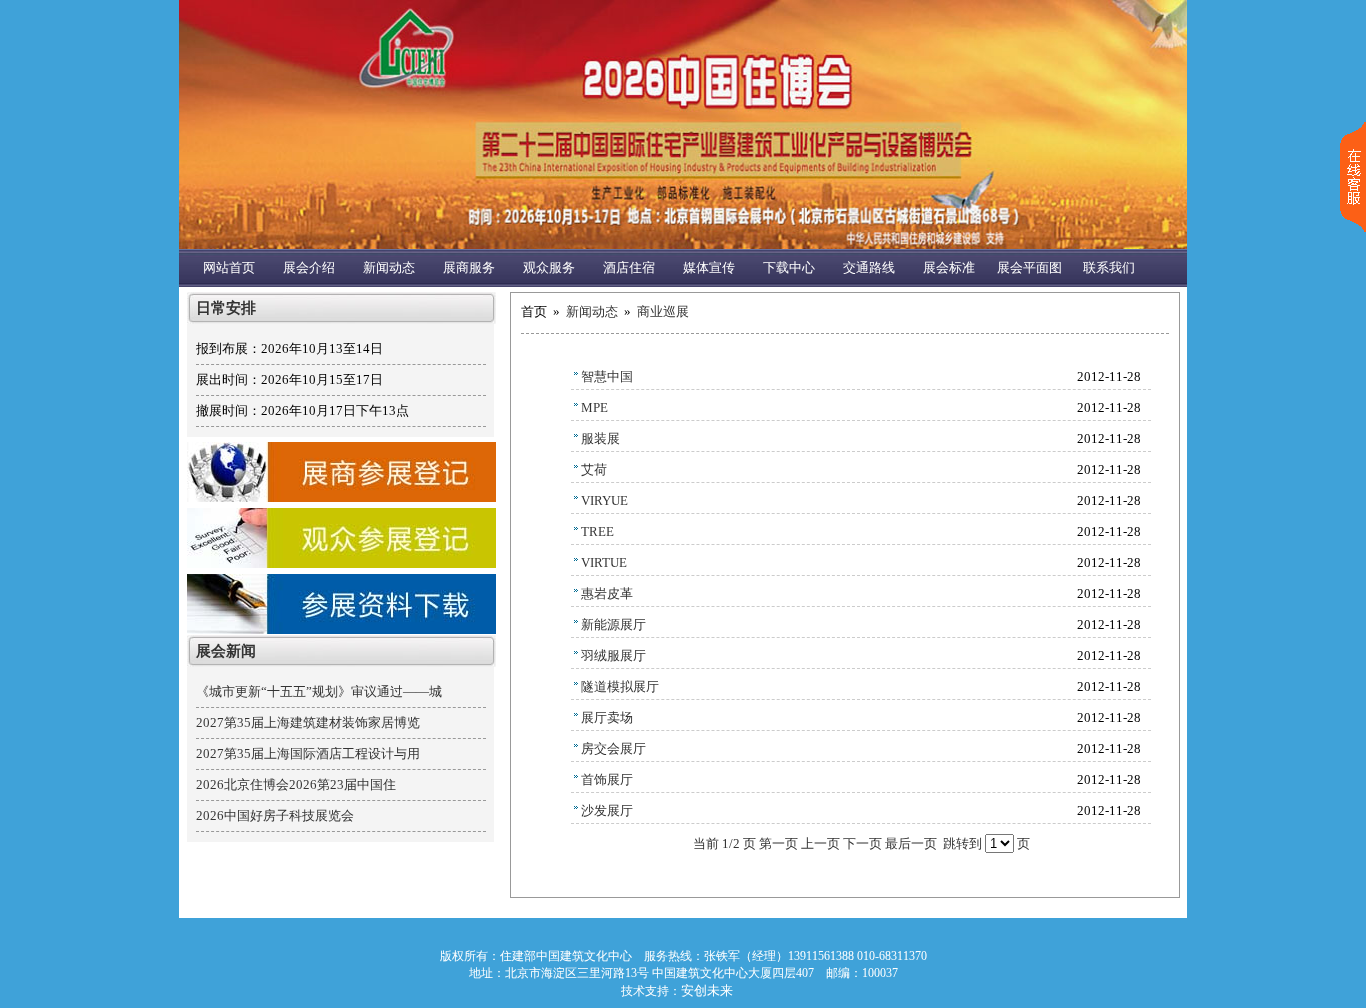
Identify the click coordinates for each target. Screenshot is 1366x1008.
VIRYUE (604, 500)
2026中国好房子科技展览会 (275, 815)
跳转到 (962, 843)
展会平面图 (1029, 267)
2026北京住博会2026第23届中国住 (296, 784)
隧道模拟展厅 (620, 686)
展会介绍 (309, 267)
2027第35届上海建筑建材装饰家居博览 (308, 722)
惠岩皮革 (607, 593)
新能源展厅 (613, 624)
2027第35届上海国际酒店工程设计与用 (308, 753)
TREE (597, 531)
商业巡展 (663, 311)
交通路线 (869, 267)
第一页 (778, 843)
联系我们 (1109, 267)
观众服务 (549, 267)
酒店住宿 (629, 267)
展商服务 (469, 267)
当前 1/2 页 (724, 843)
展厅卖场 (607, 717)
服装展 (600, 438)
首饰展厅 (607, 779)
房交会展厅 (613, 748)
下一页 (862, 843)
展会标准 (949, 267)
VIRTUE (604, 562)
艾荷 (594, 469)
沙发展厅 (607, 810)
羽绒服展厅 (613, 655)
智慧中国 (607, 376)
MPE (594, 407)
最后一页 (911, 843)
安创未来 (707, 990)
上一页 (820, 843)
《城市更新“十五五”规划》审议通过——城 (319, 691)
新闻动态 (389, 267)
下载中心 (789, 267)
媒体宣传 (709, 267)
